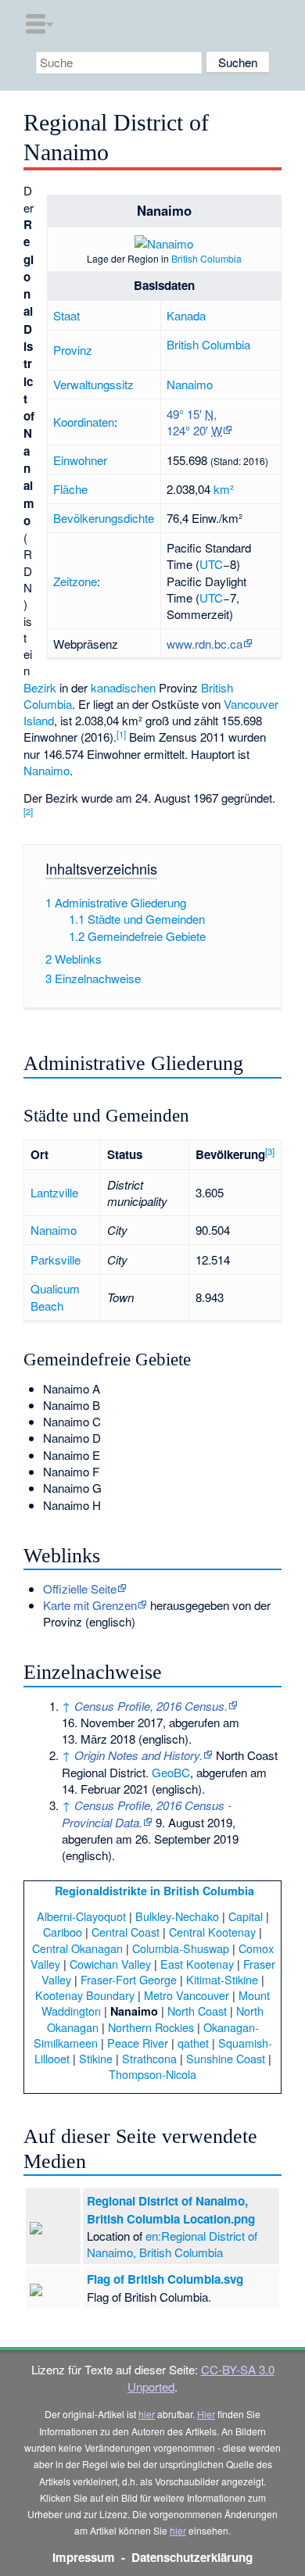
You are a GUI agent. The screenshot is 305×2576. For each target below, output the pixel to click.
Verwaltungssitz (93, 384)
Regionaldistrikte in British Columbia (154, 1891)
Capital (246, 1916)
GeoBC (171, 1772)
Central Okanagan (77, 1948)
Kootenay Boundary (85, 1995)
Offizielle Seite (80, 1589)
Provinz (73, 350)
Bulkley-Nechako (177, 1916)
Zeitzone (75, 581)
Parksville (56, 1259)
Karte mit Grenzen (90, 1605)
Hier (206, 2414)
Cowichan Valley (110, 1964)
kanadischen (123, 687)
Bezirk (40, 687)
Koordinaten (84, 422)
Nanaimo (190, 384)
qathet (193, 2043)
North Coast (197, 2011)
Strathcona (149, 2058)
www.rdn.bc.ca (205, 644)
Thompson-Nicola (152, 2074)
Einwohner (80, 460)
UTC (211, 564)
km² (224, 489)
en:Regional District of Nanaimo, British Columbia (172, 2244)
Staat (66, 315)
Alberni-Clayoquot (81, 1916)
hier (147, 2414)
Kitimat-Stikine (222, 1979)
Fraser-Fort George (129, 1979)
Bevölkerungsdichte (104, 518)
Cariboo (63, 1932)
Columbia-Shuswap (181, 1948)
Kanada (186, 315)
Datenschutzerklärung (192, 2557)
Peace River (138, 2043)
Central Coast (126, 1932)
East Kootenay (197, 1964)
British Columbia (206, 258)
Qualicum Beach (55, 1297)
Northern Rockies (151, 2027)
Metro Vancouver (187, 1995)
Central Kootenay (212, 1932)
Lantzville (54, 1192)
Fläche (70, 489)
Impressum (84, 2557)
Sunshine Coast (226, 2058)
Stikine (96, 2058)
